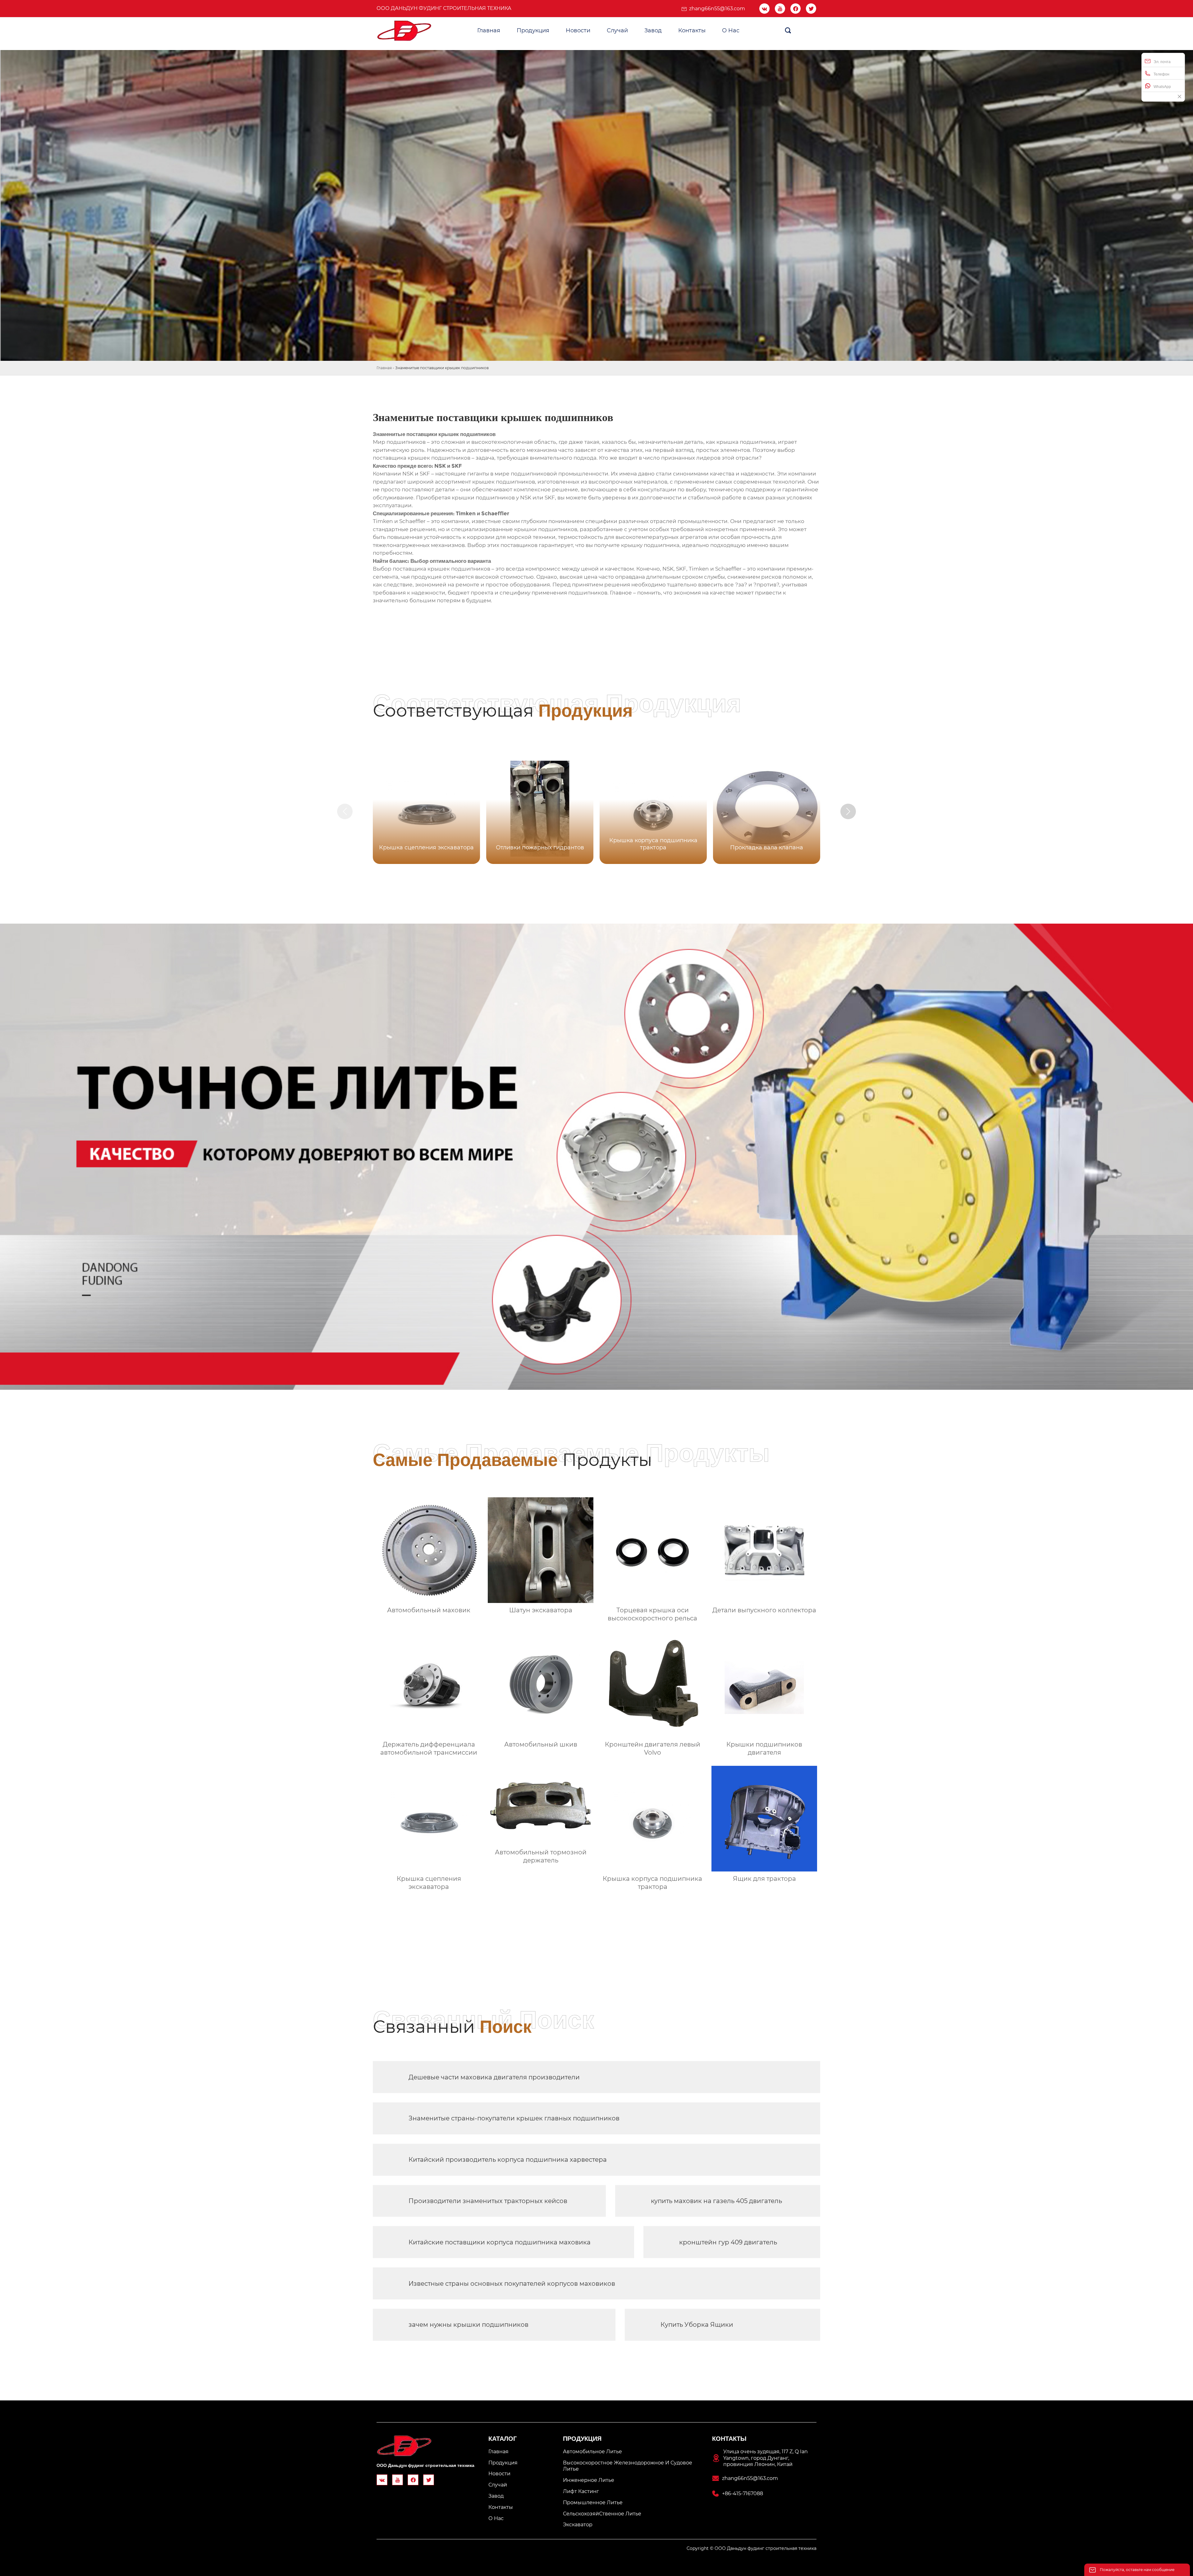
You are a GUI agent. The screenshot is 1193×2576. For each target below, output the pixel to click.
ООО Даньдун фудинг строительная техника (444, 8)
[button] (848, 811)
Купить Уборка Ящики (697, 2325)
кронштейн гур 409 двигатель (728, 2242)
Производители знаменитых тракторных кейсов (488, 2201)
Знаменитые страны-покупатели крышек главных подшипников (514, 2118)
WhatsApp (1162, 87)
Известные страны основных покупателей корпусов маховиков (512, 2284)
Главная (384, 368)
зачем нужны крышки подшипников (469, 2325)
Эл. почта (1162, 62)
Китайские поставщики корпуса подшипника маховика (500, 2242)
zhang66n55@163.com (717, 9)
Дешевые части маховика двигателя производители (494, 2077)
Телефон (1161, 74)
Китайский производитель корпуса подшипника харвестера (508, 2160)
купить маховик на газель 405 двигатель (716, 2201)
